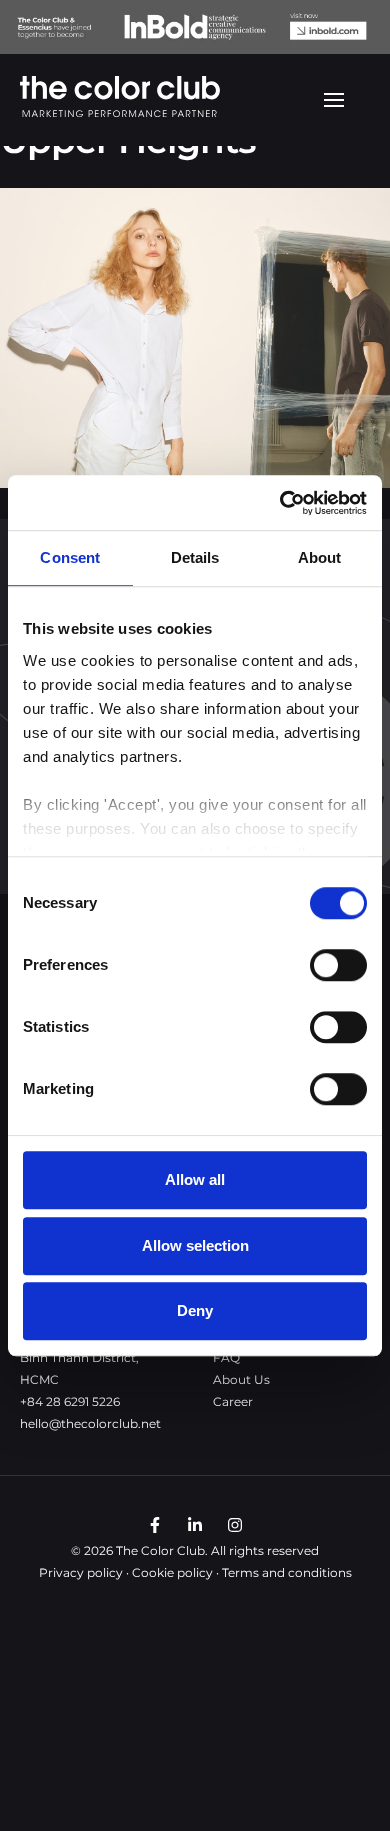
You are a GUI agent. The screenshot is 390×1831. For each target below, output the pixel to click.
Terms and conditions (287, 1572)
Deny (195, 1310)
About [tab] (320, 557)
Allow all (195, 1179)
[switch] (338, 965)
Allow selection (195, 1245)
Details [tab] (195, 557)
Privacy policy (81, 1572)
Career (233, 1401)
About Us (241, 1379)
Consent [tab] (70, 557)
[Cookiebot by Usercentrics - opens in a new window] (280, 503)
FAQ (226, 1357)
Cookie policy (172, 1572)
